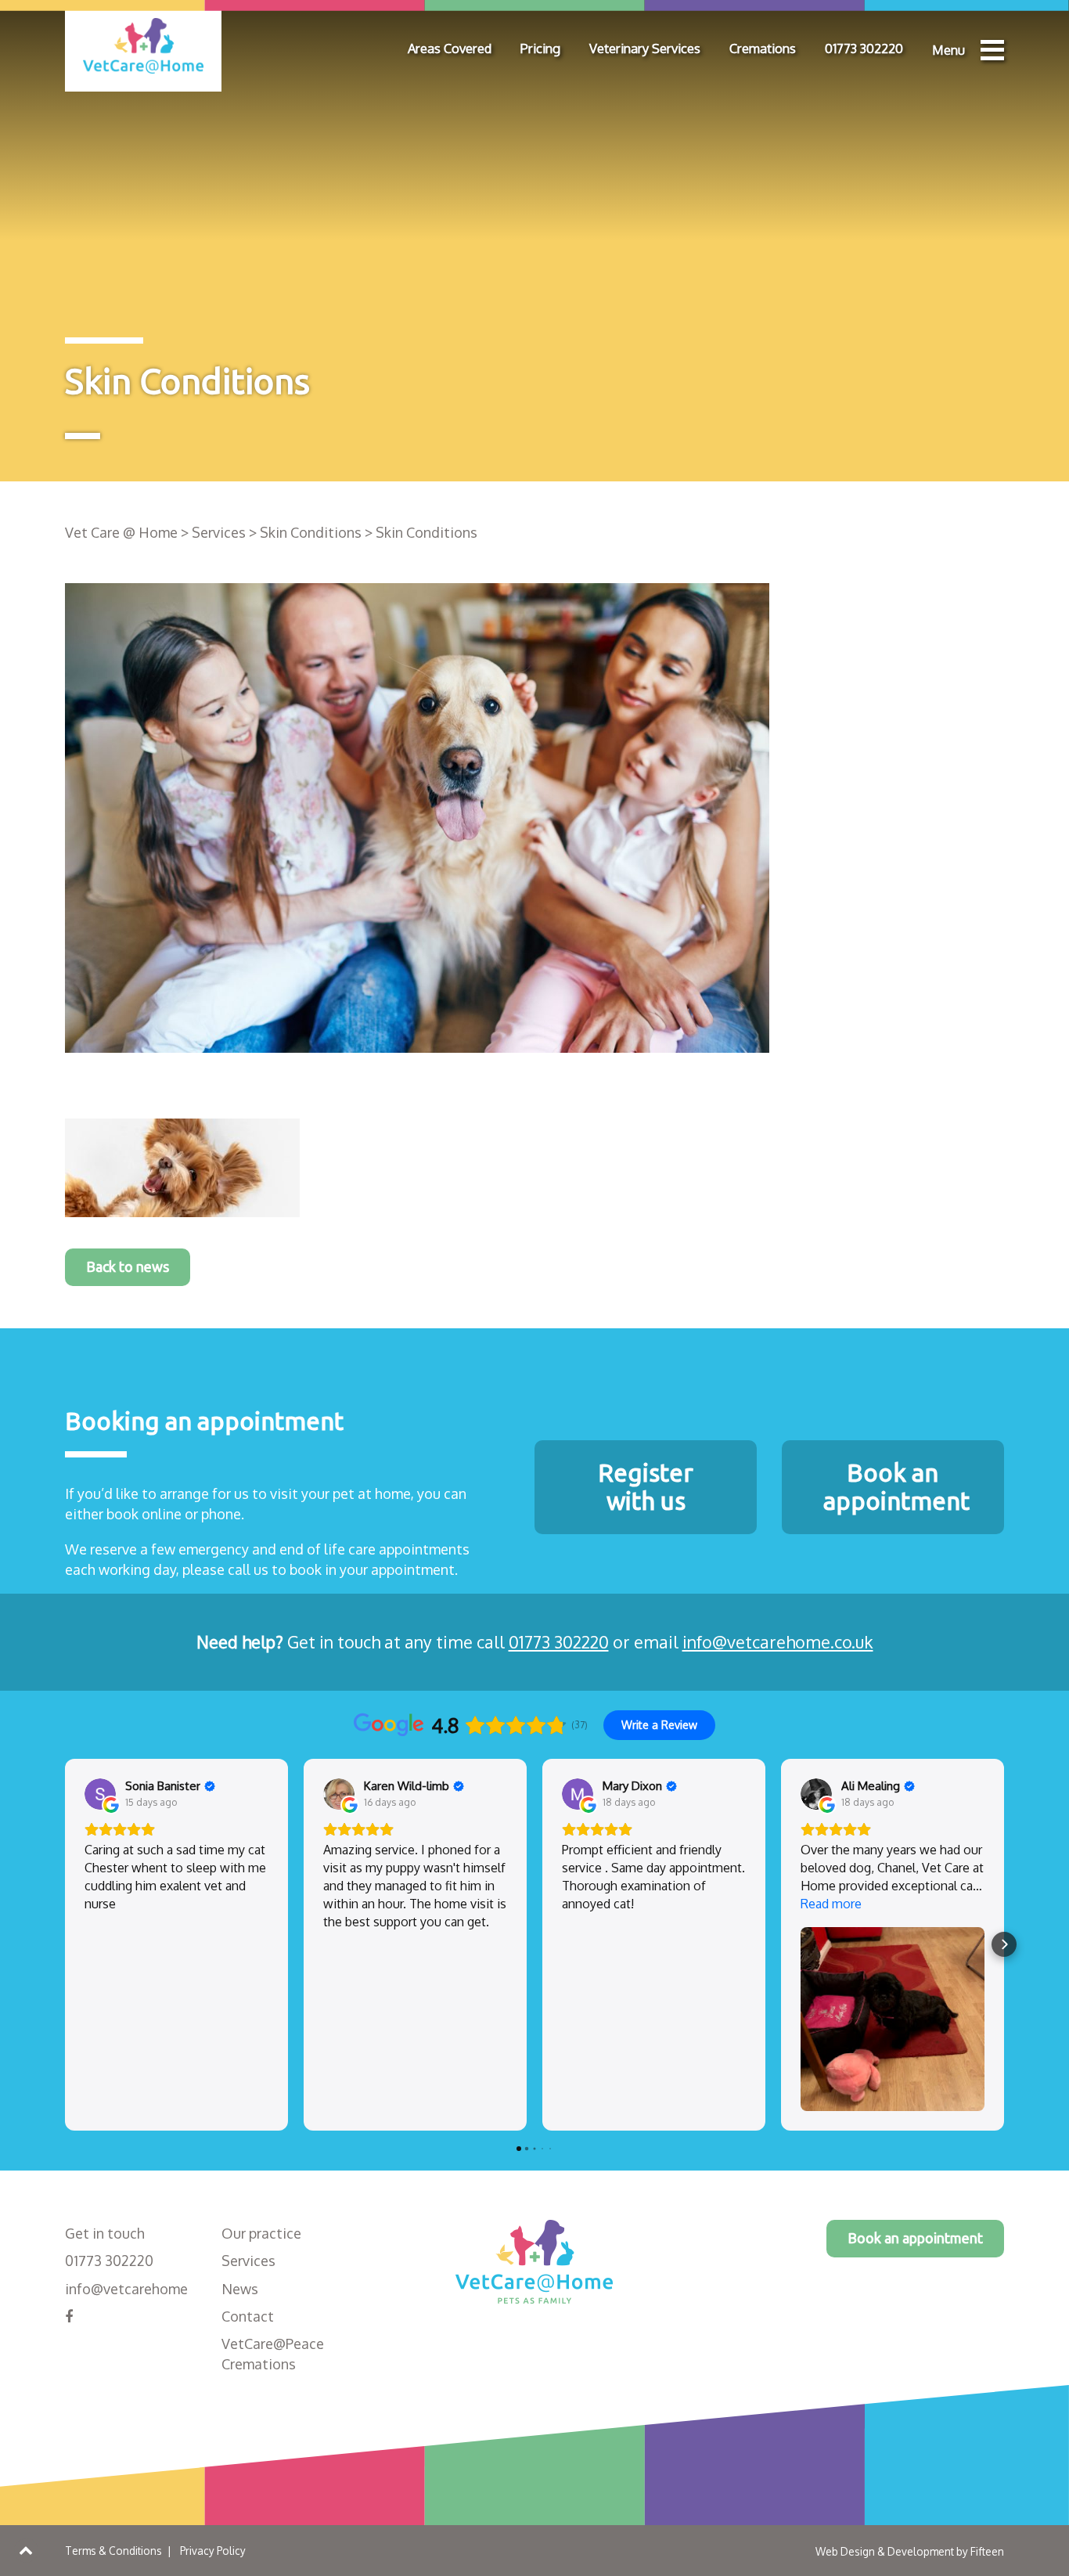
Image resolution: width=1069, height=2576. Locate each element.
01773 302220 (864, 48)
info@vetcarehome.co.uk (778, 1642)
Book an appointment (915, 2238)
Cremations (763, 48)
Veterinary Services (645, 48)
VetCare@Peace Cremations (273, 2354)
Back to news (128, 1266)
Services (248, 2261)
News (240, 2289)
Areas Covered (450, 48)
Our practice (261, 2233)
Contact (248, 2316)
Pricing (540, 48)
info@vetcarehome (126, 2289)
